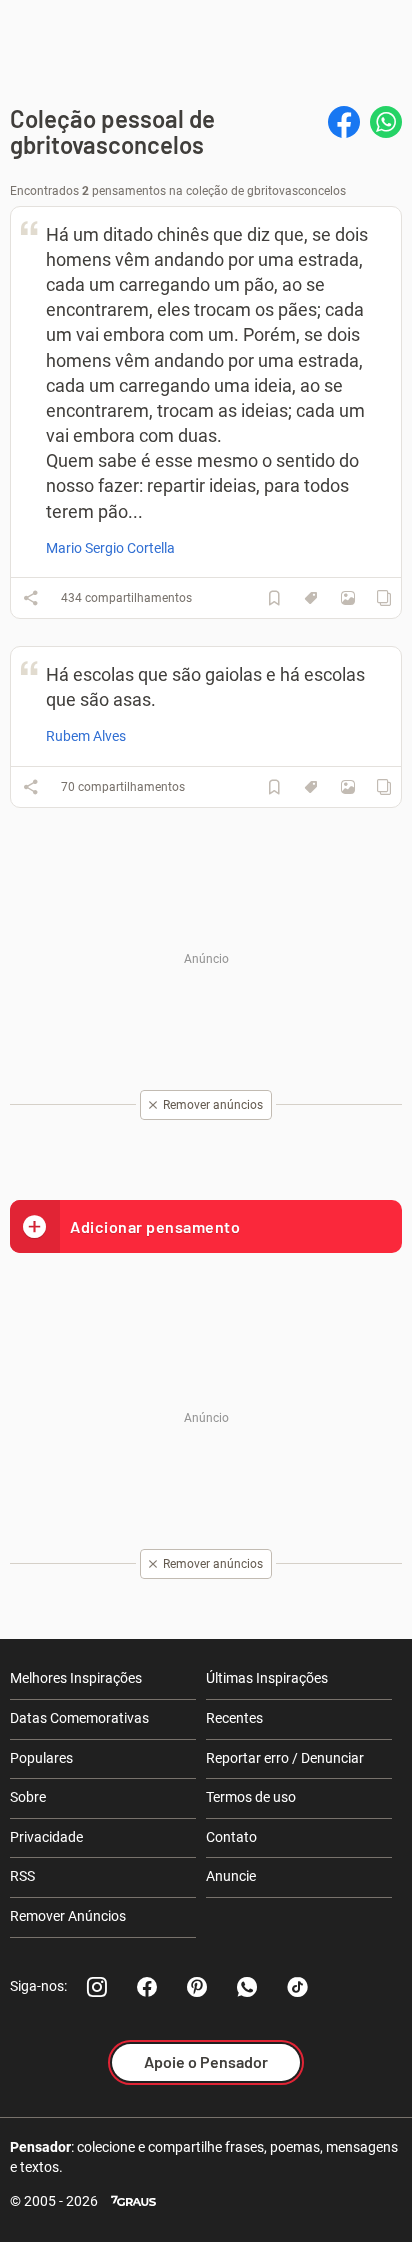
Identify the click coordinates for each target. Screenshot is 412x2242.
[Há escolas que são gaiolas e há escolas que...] (348, 787)
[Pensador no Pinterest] (197, 1987)
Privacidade (46, 1837)
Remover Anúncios (68, 1916)
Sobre (28, 1797)
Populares (41, 1758)
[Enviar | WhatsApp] (386, 122)
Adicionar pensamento (155, 1226)
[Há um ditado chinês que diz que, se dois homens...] (348, 598)
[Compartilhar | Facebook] (344, 122)
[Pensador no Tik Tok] (297, 1987)
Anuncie (231, 1876)
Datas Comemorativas (79, 1718)
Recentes (234, 1718)
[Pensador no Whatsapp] (247, 1987)
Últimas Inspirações (267, 1678)
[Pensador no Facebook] (147, 1987)
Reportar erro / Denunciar (285, 1758)
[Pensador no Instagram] (97, 1987)
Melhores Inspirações (76, 1678)
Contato (231, 1837)
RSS (22, 1876)
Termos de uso (251, 1797)
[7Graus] (133, 2201)
